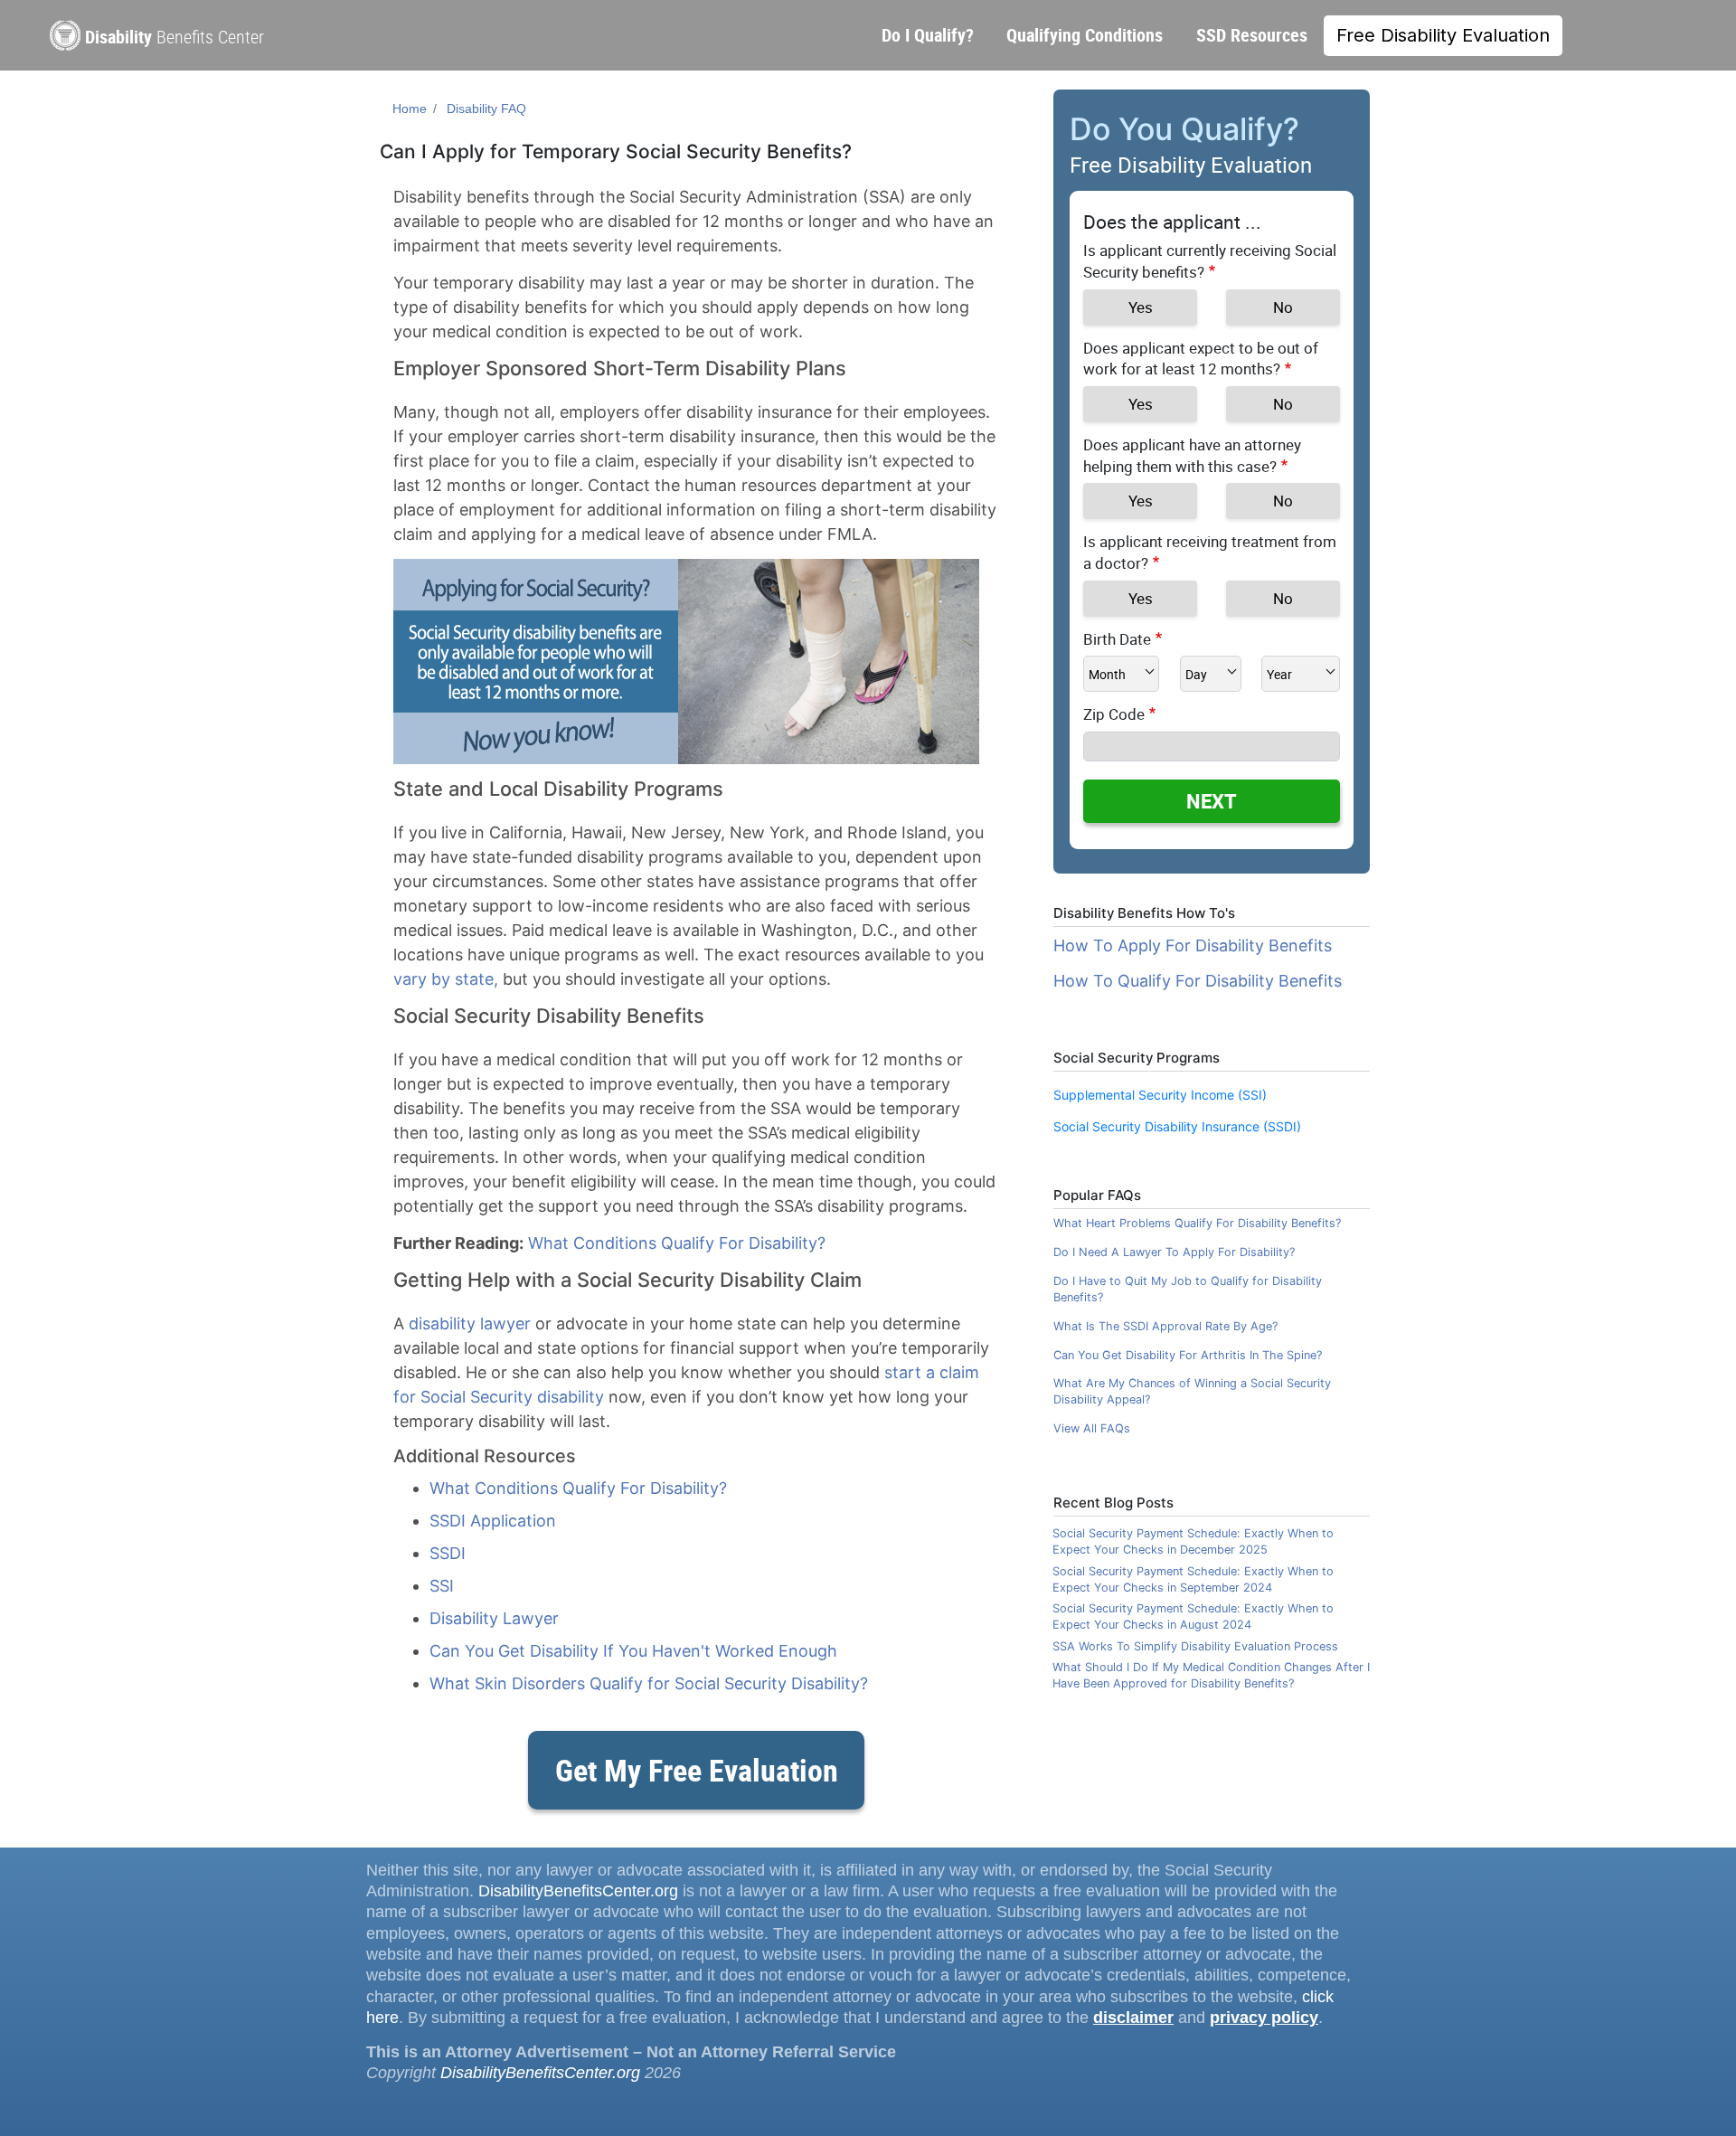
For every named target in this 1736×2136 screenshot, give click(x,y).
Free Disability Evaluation (1443, 35)
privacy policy (1264, 2018)
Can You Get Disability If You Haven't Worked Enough (633, 1651)
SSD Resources (1252, 35)
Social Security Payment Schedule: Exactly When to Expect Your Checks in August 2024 (1193, 1616)
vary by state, (446, 979)
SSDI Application (493, 1521)
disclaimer (1133, 2018)
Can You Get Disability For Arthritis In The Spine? (1188, 1355)
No (1283, 307)
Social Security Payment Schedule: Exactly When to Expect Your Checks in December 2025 (1193, 1541)
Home (410, 109)
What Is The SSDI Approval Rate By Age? (1165, 1326)
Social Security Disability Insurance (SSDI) (1177, 1126)
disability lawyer (470, 1323)
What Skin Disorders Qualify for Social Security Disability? (649, 1683)
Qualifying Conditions (1085, 35)
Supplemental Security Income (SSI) (1160, 1095)
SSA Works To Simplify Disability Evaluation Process (1195, 1646)
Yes (1141, 307)
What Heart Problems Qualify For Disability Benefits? (1197, 1223)
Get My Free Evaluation (697, 1770)
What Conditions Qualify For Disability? (677, 1243)
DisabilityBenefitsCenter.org (578, 1891)
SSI (442, 1586)
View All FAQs (1092, 1428)
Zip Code (1114, 714)
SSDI (448, 1553)
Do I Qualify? (928, 35)
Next (1212, 801)
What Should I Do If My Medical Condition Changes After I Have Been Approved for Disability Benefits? (1211, 1675)
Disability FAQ (486, 109)
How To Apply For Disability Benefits (1193, 945)
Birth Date (1117, 639)
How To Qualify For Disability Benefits (1198, 981)
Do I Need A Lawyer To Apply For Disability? (1174, 1252)
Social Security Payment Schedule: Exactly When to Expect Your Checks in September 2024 (1193, 1579)
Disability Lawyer (494, 1618)
